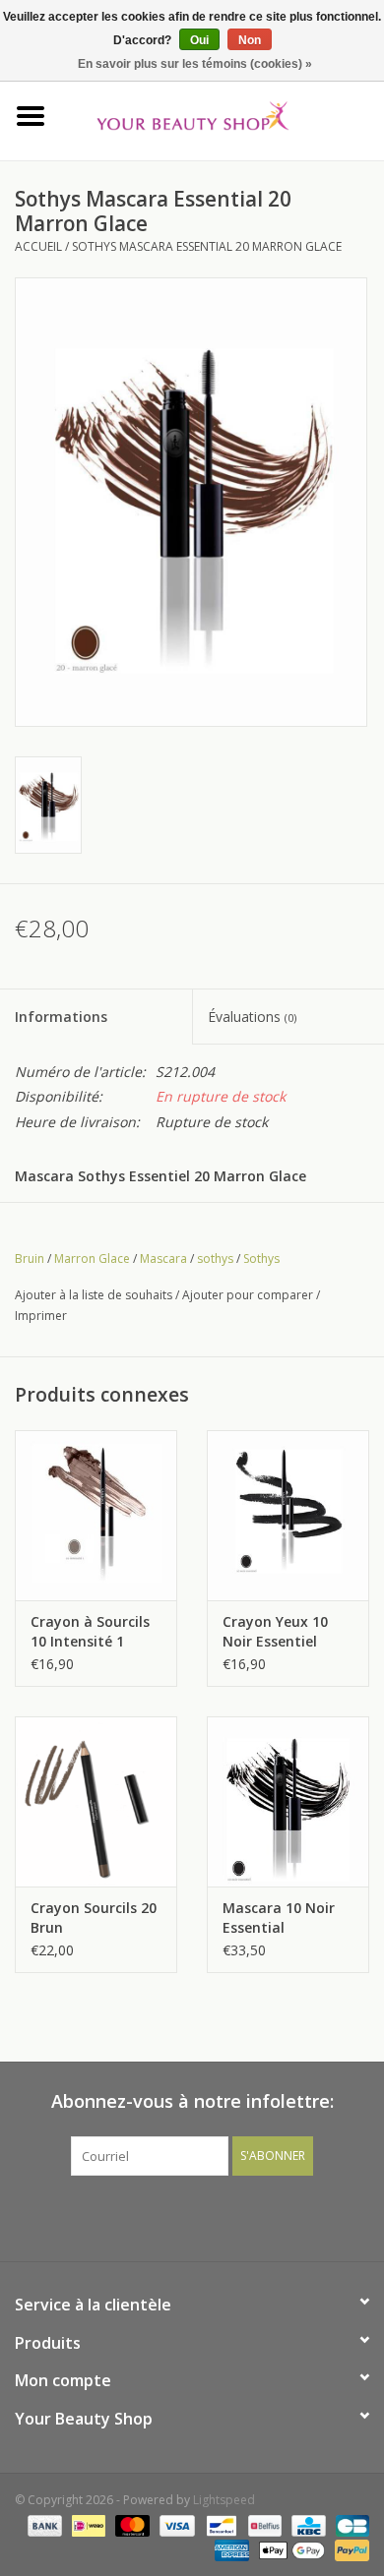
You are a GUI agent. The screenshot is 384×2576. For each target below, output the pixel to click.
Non (250, 40)
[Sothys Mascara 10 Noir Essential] (288, 1801)
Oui (199, 40)
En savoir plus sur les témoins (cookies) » (195, 64)
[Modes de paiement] (43, 2524)
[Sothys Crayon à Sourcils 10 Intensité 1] (96, 1515)
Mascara (163, 1258)
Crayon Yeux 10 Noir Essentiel (275, 1631)
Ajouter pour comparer (249, 1295)
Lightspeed (224, 2500)
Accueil (38, 246)
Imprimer (41, 1316)
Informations (61, 1017)
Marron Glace (92, 1258)
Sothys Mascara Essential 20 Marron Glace (207, 246)
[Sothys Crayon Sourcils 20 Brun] (96, 1801)
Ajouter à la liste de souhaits (94, 1295)
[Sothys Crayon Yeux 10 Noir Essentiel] (288, 1515)
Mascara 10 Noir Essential (279, 1917)
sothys (215, 1258)
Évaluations (252, 1017)
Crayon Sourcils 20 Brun (94, 1917)
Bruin (30, 1258)
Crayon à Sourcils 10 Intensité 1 (90, 1631)
